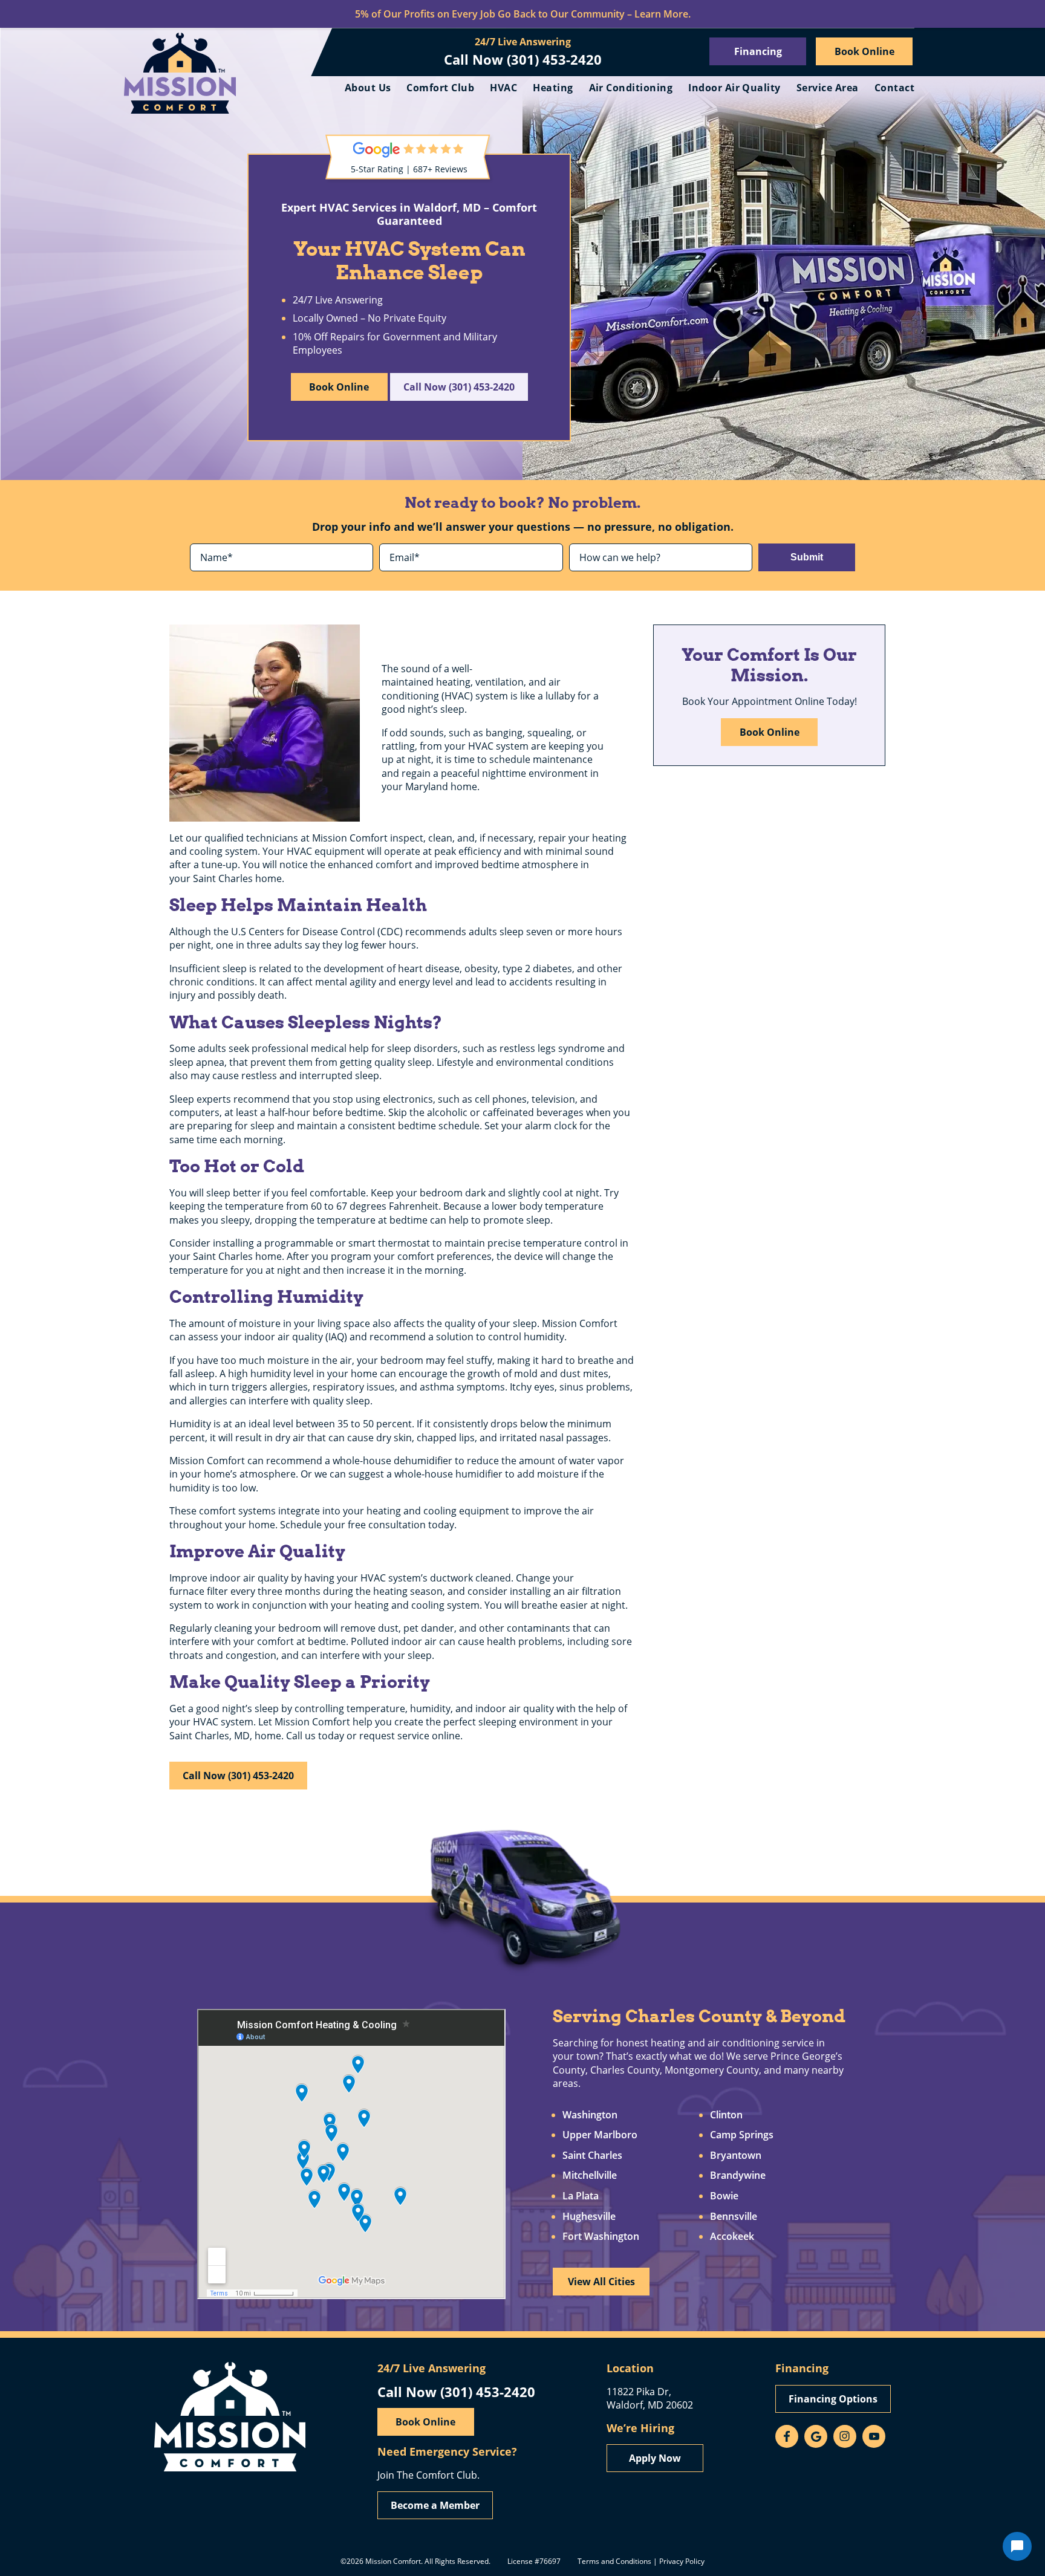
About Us (368, 88)
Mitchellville (590, 2176)
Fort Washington (601, 2237)
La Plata (581, 2196)
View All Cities (601, 2282)
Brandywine (738, 2176)
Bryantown (736, 2156)
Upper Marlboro (600, 2135)
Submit (807, 557)
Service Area (828, 88)
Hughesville (589, 2217)
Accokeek (732, 2237)
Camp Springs (742, 2135)
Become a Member (435, 2505)
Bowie (724, 2196)
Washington (590, 2115)
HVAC (503, 88)
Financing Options (833, 2399)
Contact (894, 88)
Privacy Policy (682, 2561)
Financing (758, 51)
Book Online (864, 51)
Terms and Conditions (614, 2561)
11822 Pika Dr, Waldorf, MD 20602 (650, 2398)
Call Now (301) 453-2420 (523, 59)
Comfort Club (440, 88)
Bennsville (734, 2217)
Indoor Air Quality (734, 88)
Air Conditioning (631, 88)
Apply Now (655, 2458)
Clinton (726, 2115)
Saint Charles (592, 2156)
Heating (553, 88)
